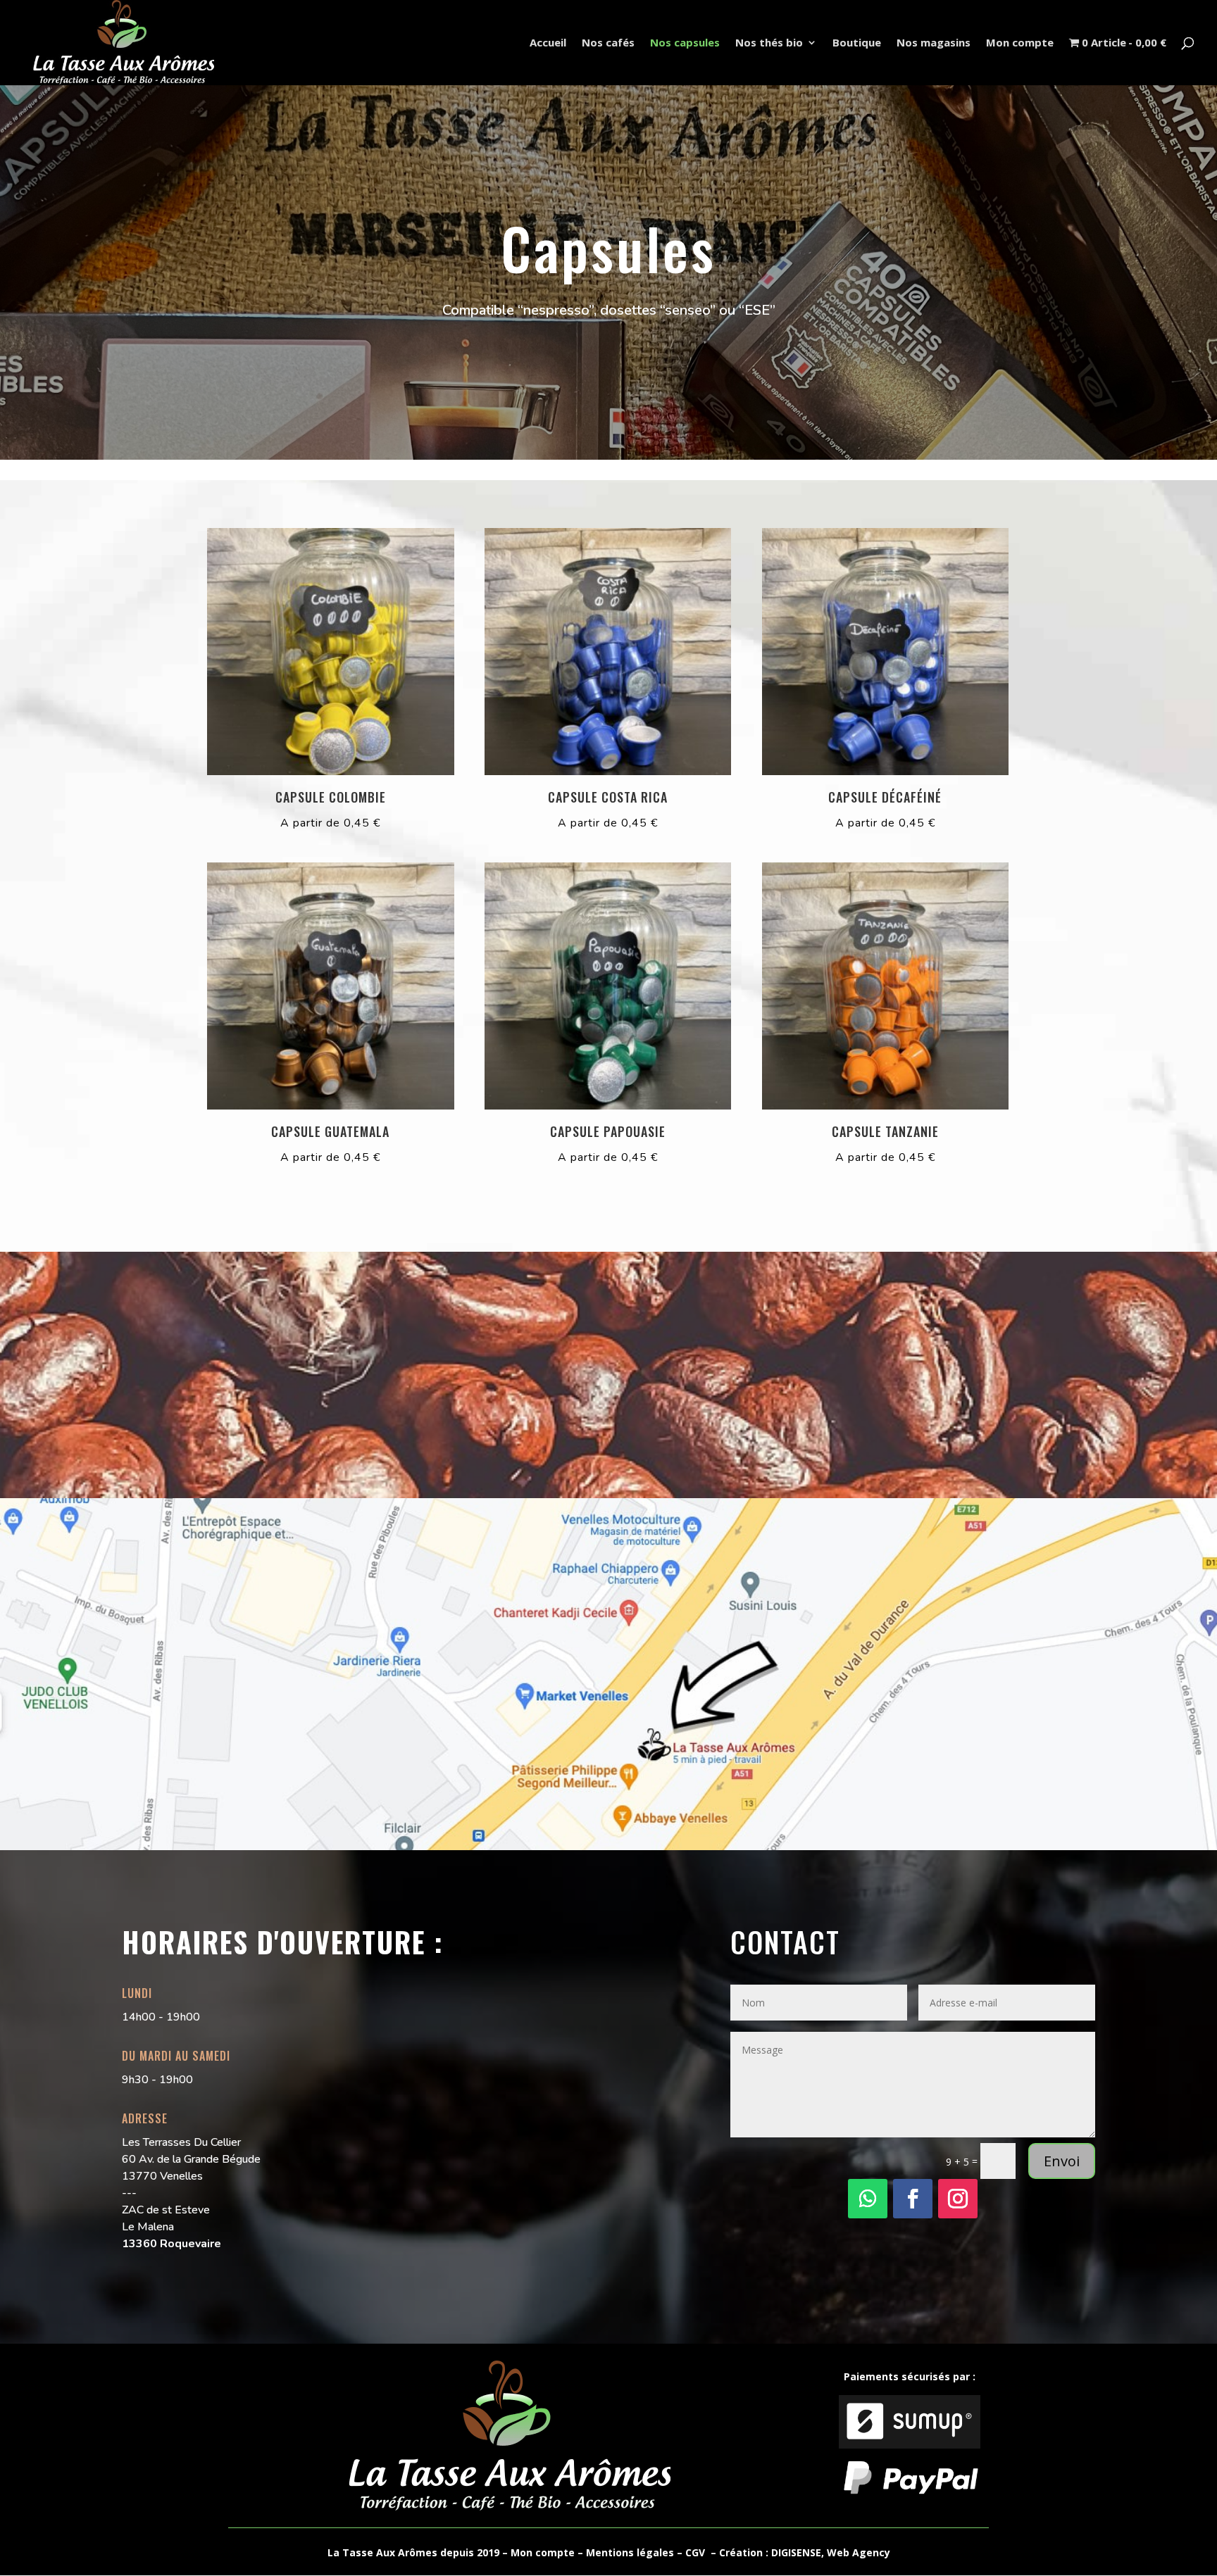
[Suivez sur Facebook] (913, 2199)
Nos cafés (608, 43)
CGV (695, 2552)
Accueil (548, 43)
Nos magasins (934, 43)
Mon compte (1020, 43)
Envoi (1062, 2161)
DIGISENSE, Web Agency (831, 2552)
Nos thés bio (769, 43)
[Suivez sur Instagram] (958, 2199)
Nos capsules (685, 43)
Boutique (857, 43)
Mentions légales (630, 2552)
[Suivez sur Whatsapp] (868, 2199)
